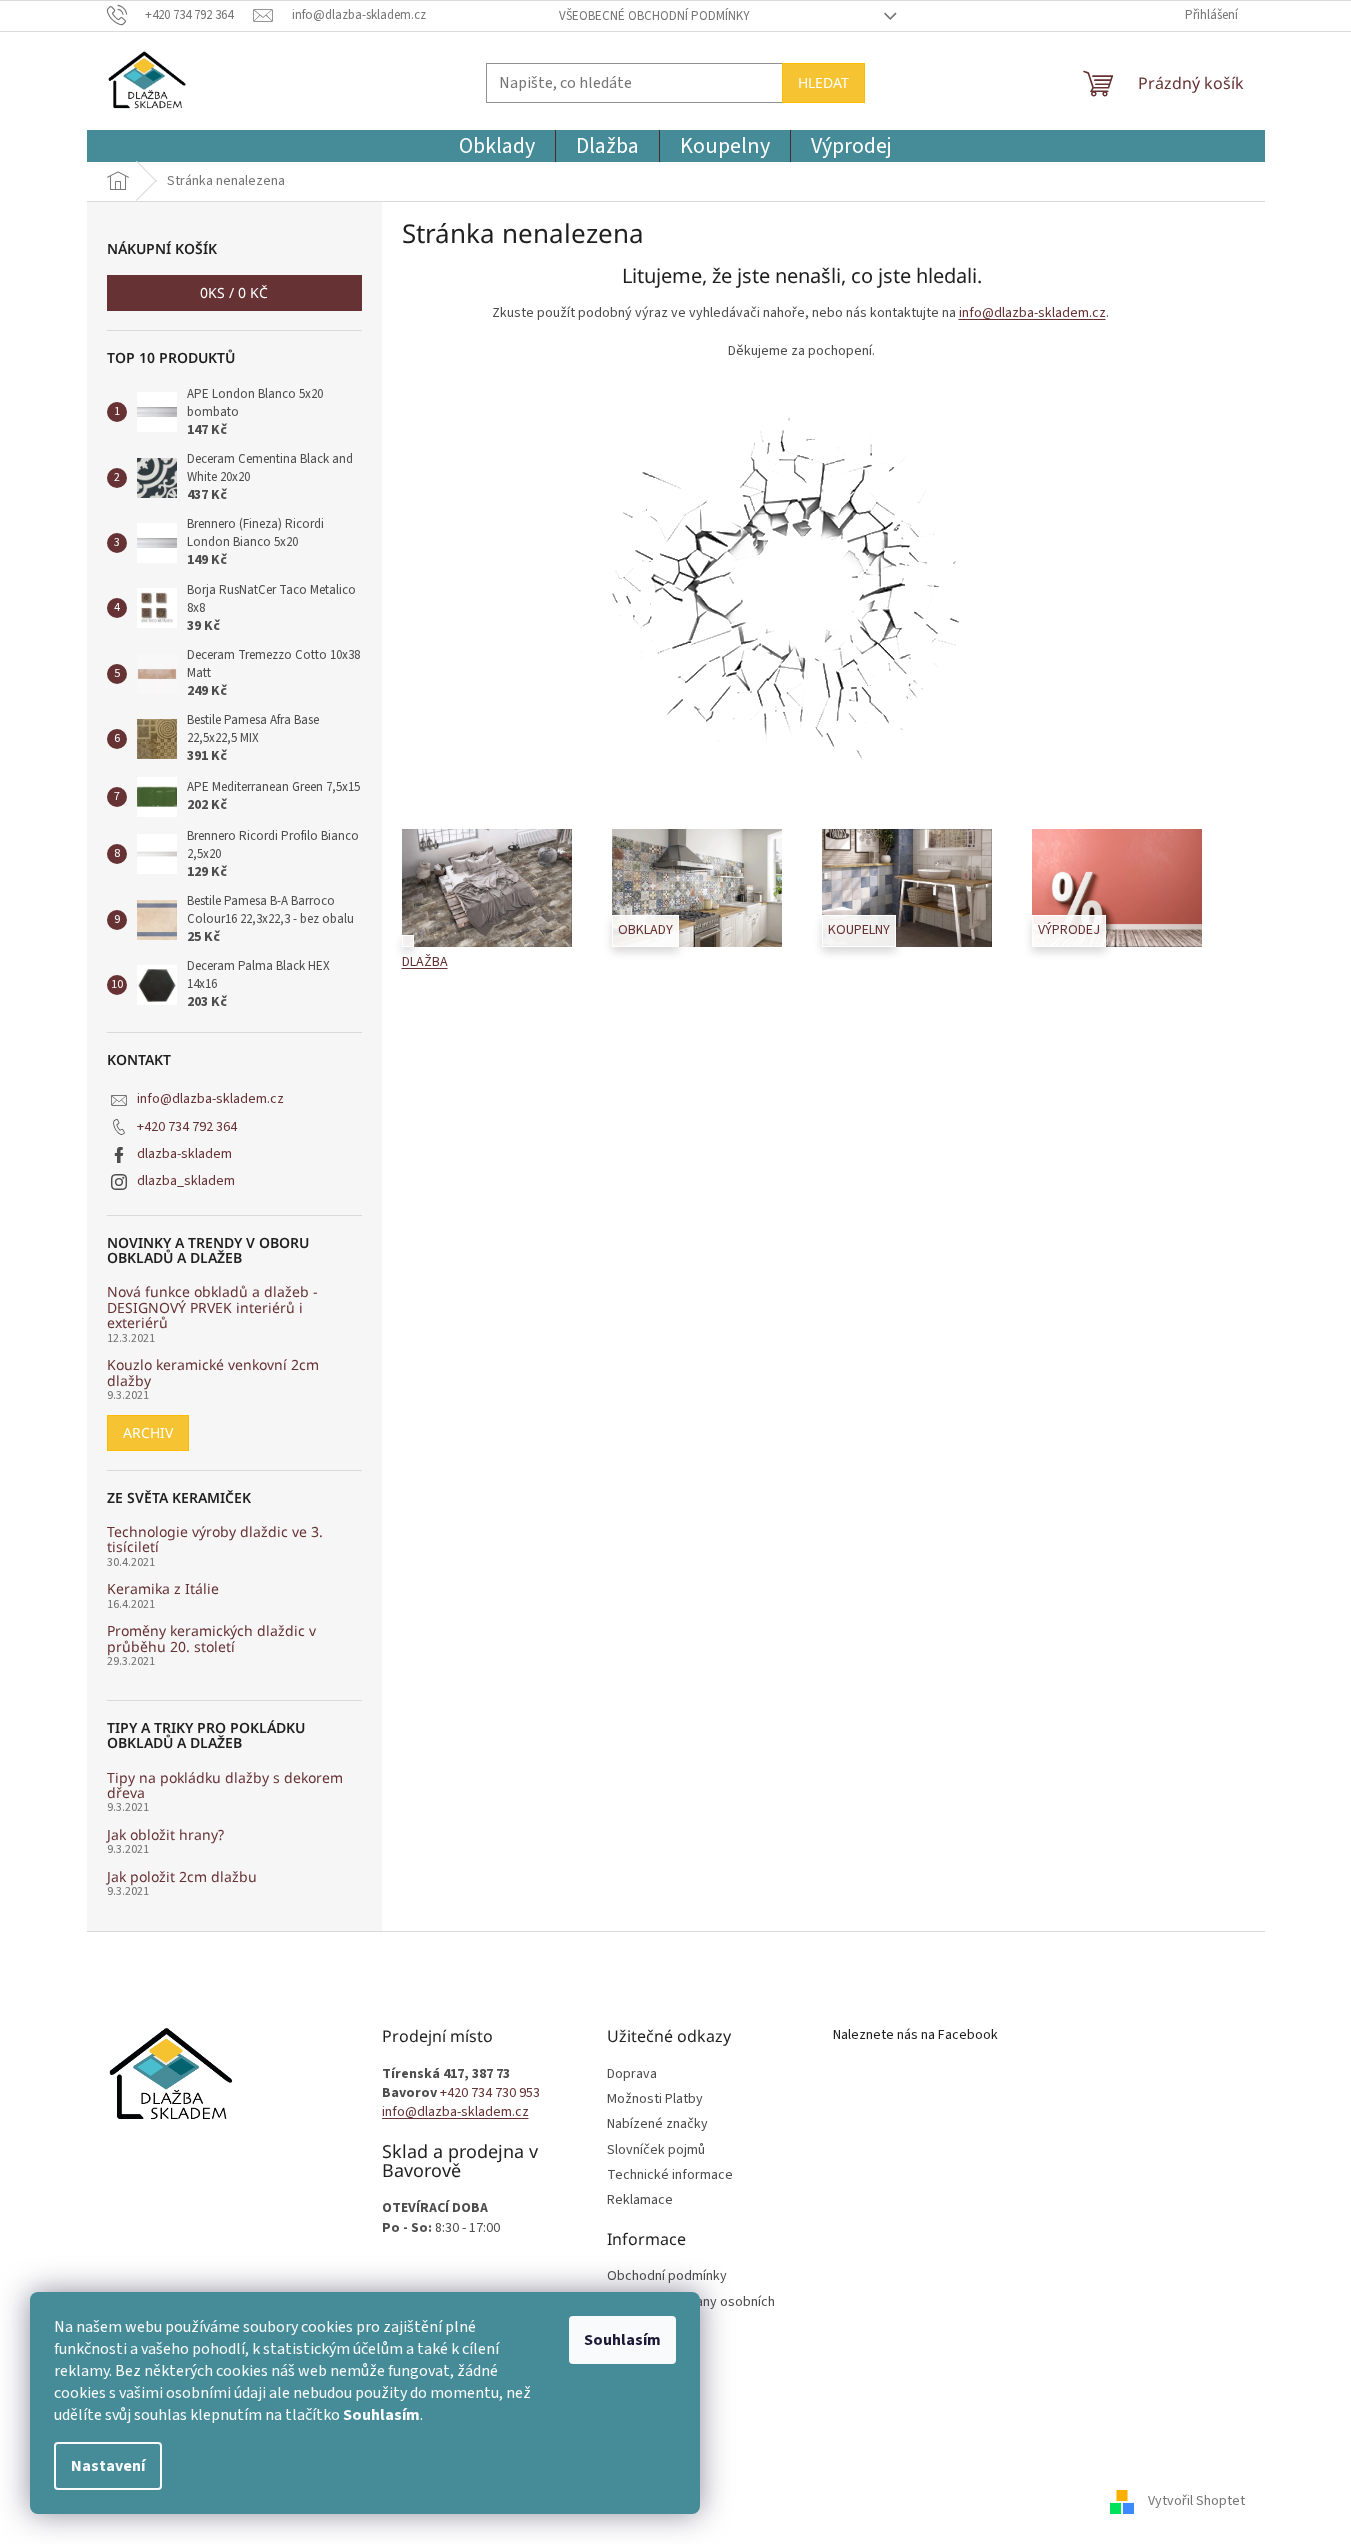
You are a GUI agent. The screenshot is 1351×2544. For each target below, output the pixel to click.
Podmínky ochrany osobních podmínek (691, 2312)
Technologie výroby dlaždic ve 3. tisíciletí (215, 1539)
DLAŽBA (425, 962)
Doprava (632, 2074)
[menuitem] (497, 146)
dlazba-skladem (184, 1154)
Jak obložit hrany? (165, 1834)
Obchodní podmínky (667, 2276)
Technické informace (670, 2175)
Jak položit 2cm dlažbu (182, 1876)
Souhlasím (622, 2340)
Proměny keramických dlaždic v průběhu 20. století (211, 1638)
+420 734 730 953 (490, 2093)
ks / (234, 292)
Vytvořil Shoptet (1196, 2501)
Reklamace (640, 2200)
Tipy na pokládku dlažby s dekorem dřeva (225, 1785)
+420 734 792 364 (187, 1127)
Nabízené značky (657, 2124)
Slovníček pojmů (656, 2150)
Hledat (823, 82)
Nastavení (108, 2466)
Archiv (148, 1432)
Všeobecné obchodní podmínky (654, 16)
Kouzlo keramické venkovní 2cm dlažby (213, 1372)
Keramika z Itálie (163, 1588)
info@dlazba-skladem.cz (210, 1099)
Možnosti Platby (655, 2099)
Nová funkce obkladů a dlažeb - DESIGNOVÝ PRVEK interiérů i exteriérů (212, 1307)
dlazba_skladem (186, 1181)
